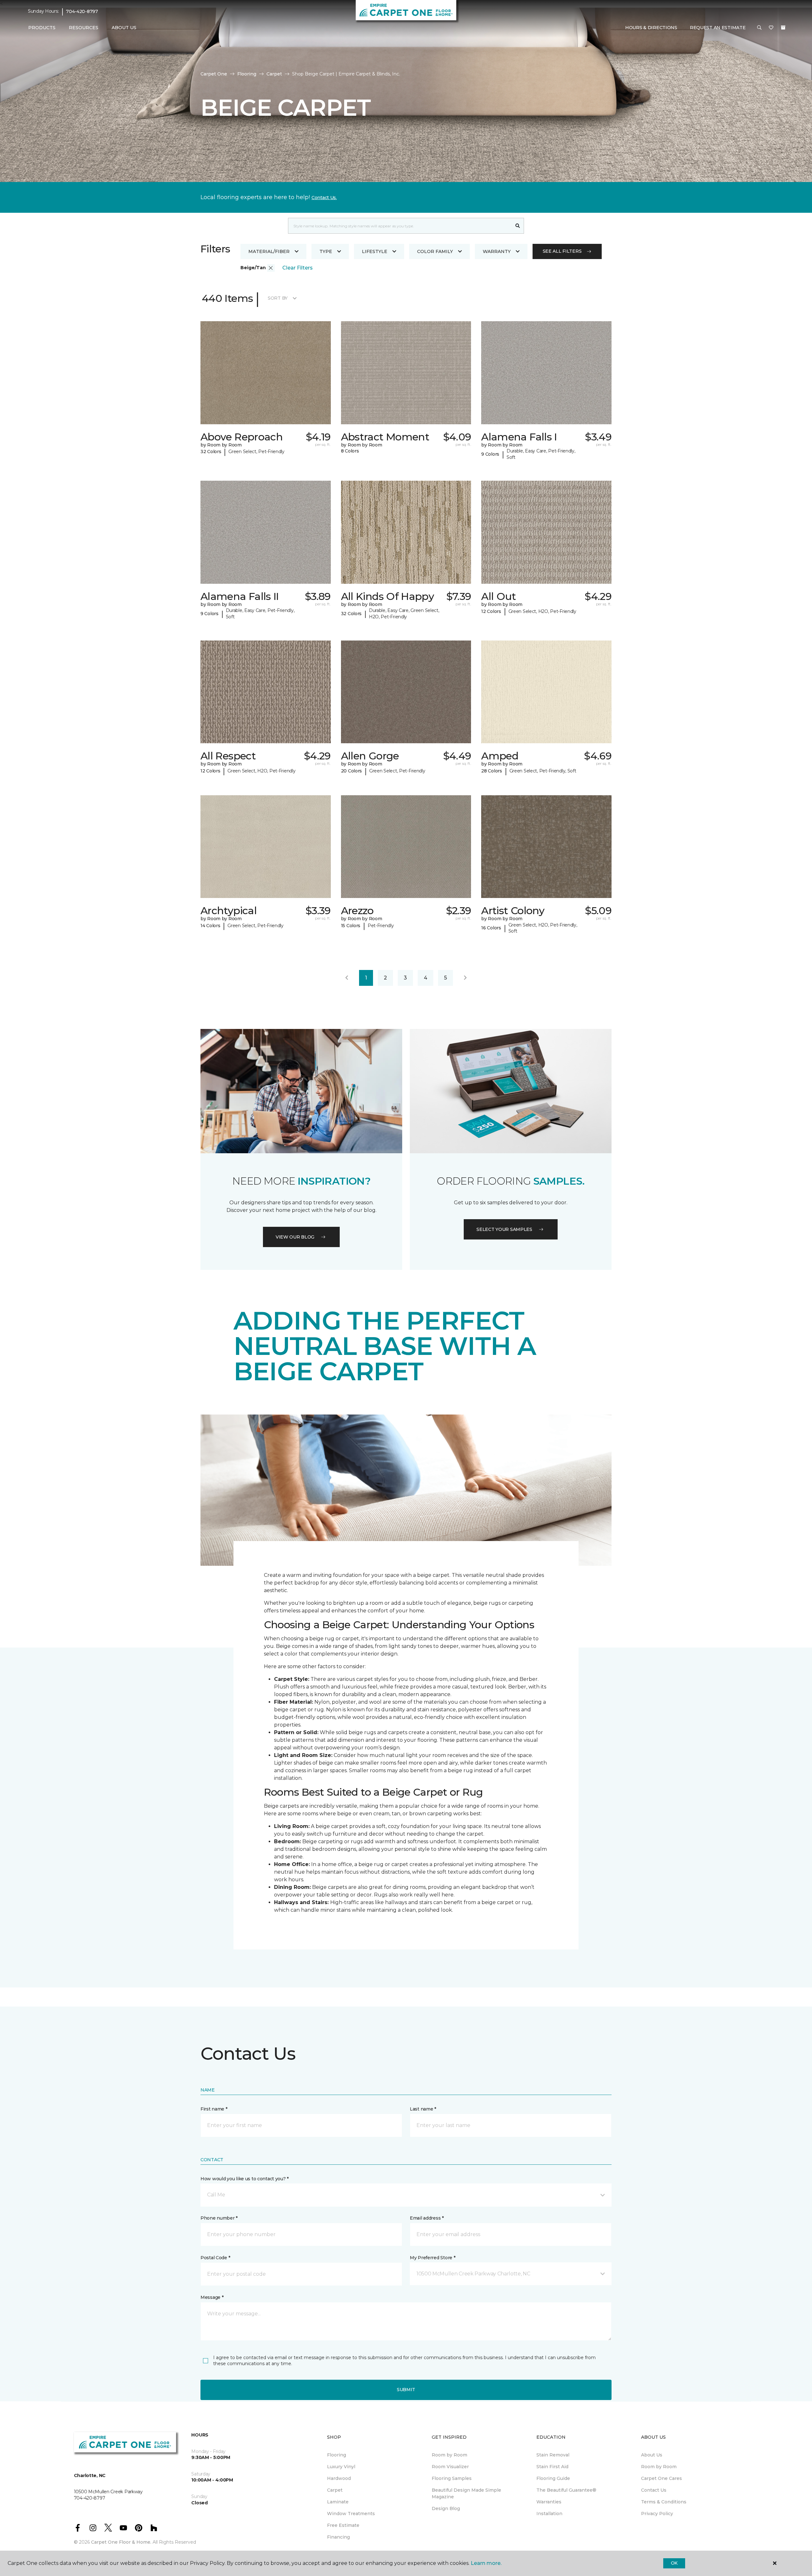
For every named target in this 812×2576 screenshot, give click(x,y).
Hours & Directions (651, 28)
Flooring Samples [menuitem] (452, 2478)
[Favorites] (771, 28)
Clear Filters (298, 268)
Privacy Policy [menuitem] (657, 2514)
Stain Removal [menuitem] (553, 2455)
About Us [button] (124, 28)
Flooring (247, 74)
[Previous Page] (347, 978)
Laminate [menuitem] (338, 2502)
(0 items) (783, 28)
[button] (759, 28)
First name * (214, 2109)
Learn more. (486, 2563)
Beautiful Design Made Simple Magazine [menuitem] (466, 2493)
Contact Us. (324, 198)
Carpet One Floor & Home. (121, 2542)
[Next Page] (465, 978)
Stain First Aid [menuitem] (552, 2467)
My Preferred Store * (432, 2258)
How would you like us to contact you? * (245, 2179)
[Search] (518, 226)
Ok (674, 2563)
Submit (406, 2390)
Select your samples (504, 1229)
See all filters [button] (562, 251)
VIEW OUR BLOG (295, 1237)
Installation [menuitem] (549, 2514)
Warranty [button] (497, 251)
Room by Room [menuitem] (449, 2455)
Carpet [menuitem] (335, 2490)
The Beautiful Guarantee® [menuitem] (566, 2490)
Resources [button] (84, 28)
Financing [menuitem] (338, 2537)
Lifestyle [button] (375, 251)
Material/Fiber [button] (269, 251)
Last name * (423, 2109)
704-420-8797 (82, 11)
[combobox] (400, 226)
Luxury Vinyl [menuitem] (341, 2467)
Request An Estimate (718, 28)
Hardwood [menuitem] (339, 2478)
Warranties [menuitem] (549, 2502)
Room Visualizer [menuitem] (450, 2467)
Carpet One (214, 74)
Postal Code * (215, 2258)
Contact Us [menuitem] (654, 2490)
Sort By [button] (278, 298)
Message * (212, 2297)
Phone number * (219, 2218)
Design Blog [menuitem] (446, 2508)
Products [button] (42, 28)
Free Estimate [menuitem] (343, 2525)
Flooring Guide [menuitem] (553, 2478)
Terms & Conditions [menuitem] (664, 2502)
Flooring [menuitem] (337, 2455)
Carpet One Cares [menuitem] (661, 2478)
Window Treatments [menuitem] (351, 2514)
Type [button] (326, 251)
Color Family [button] (435, 251)
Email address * (427, 2218)
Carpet (274, 74)
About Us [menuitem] (652, 2455)
